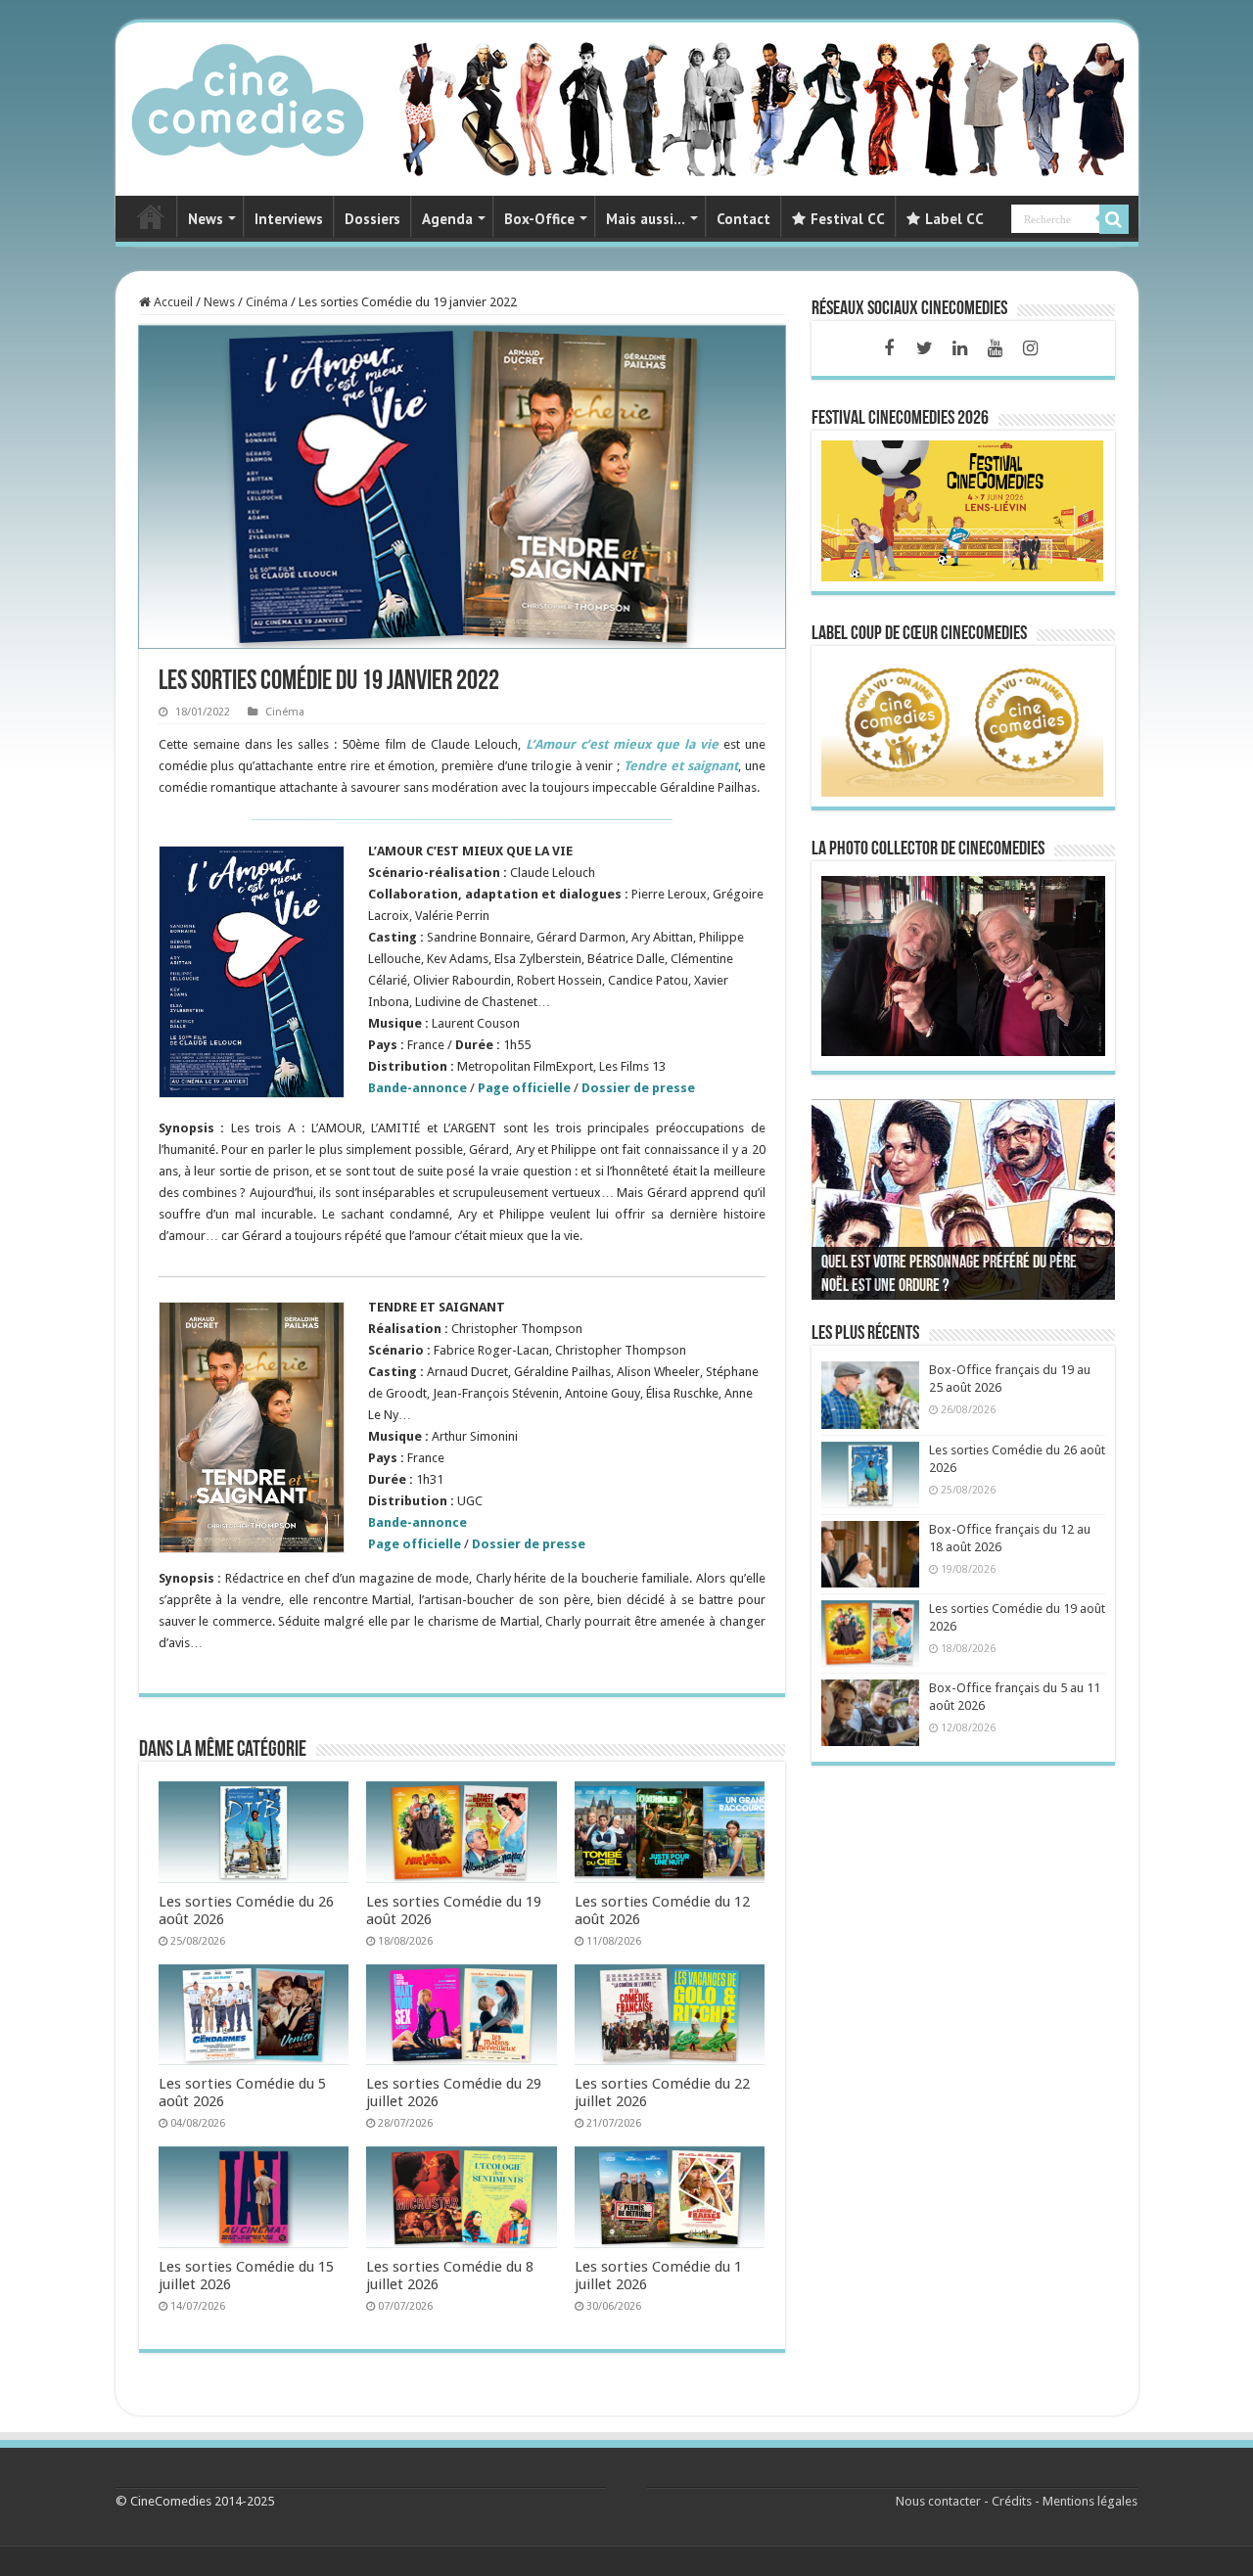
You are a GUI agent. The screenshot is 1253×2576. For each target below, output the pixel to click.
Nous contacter (938, 2501)
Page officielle (415, 1544)
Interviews (289, 219)
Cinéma (267, 302)
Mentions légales (1090, 2501)
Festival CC (848, 219)
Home (151, 216)
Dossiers (372, 219)
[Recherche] (1114, 219)
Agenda (447, 219)
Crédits (1012, 2501)
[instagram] (1030, 348)
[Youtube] (995, 348)
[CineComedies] (248, 96)
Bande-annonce (418, 1522)
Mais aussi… (646, 219)
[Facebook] (889, 348)
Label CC (954, 219)
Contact (743, 219)
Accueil (172, 302)
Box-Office (539, 219)
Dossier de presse (638, 1088)
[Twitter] (924, 348)
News (206, 219)
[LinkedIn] (959, 348)
